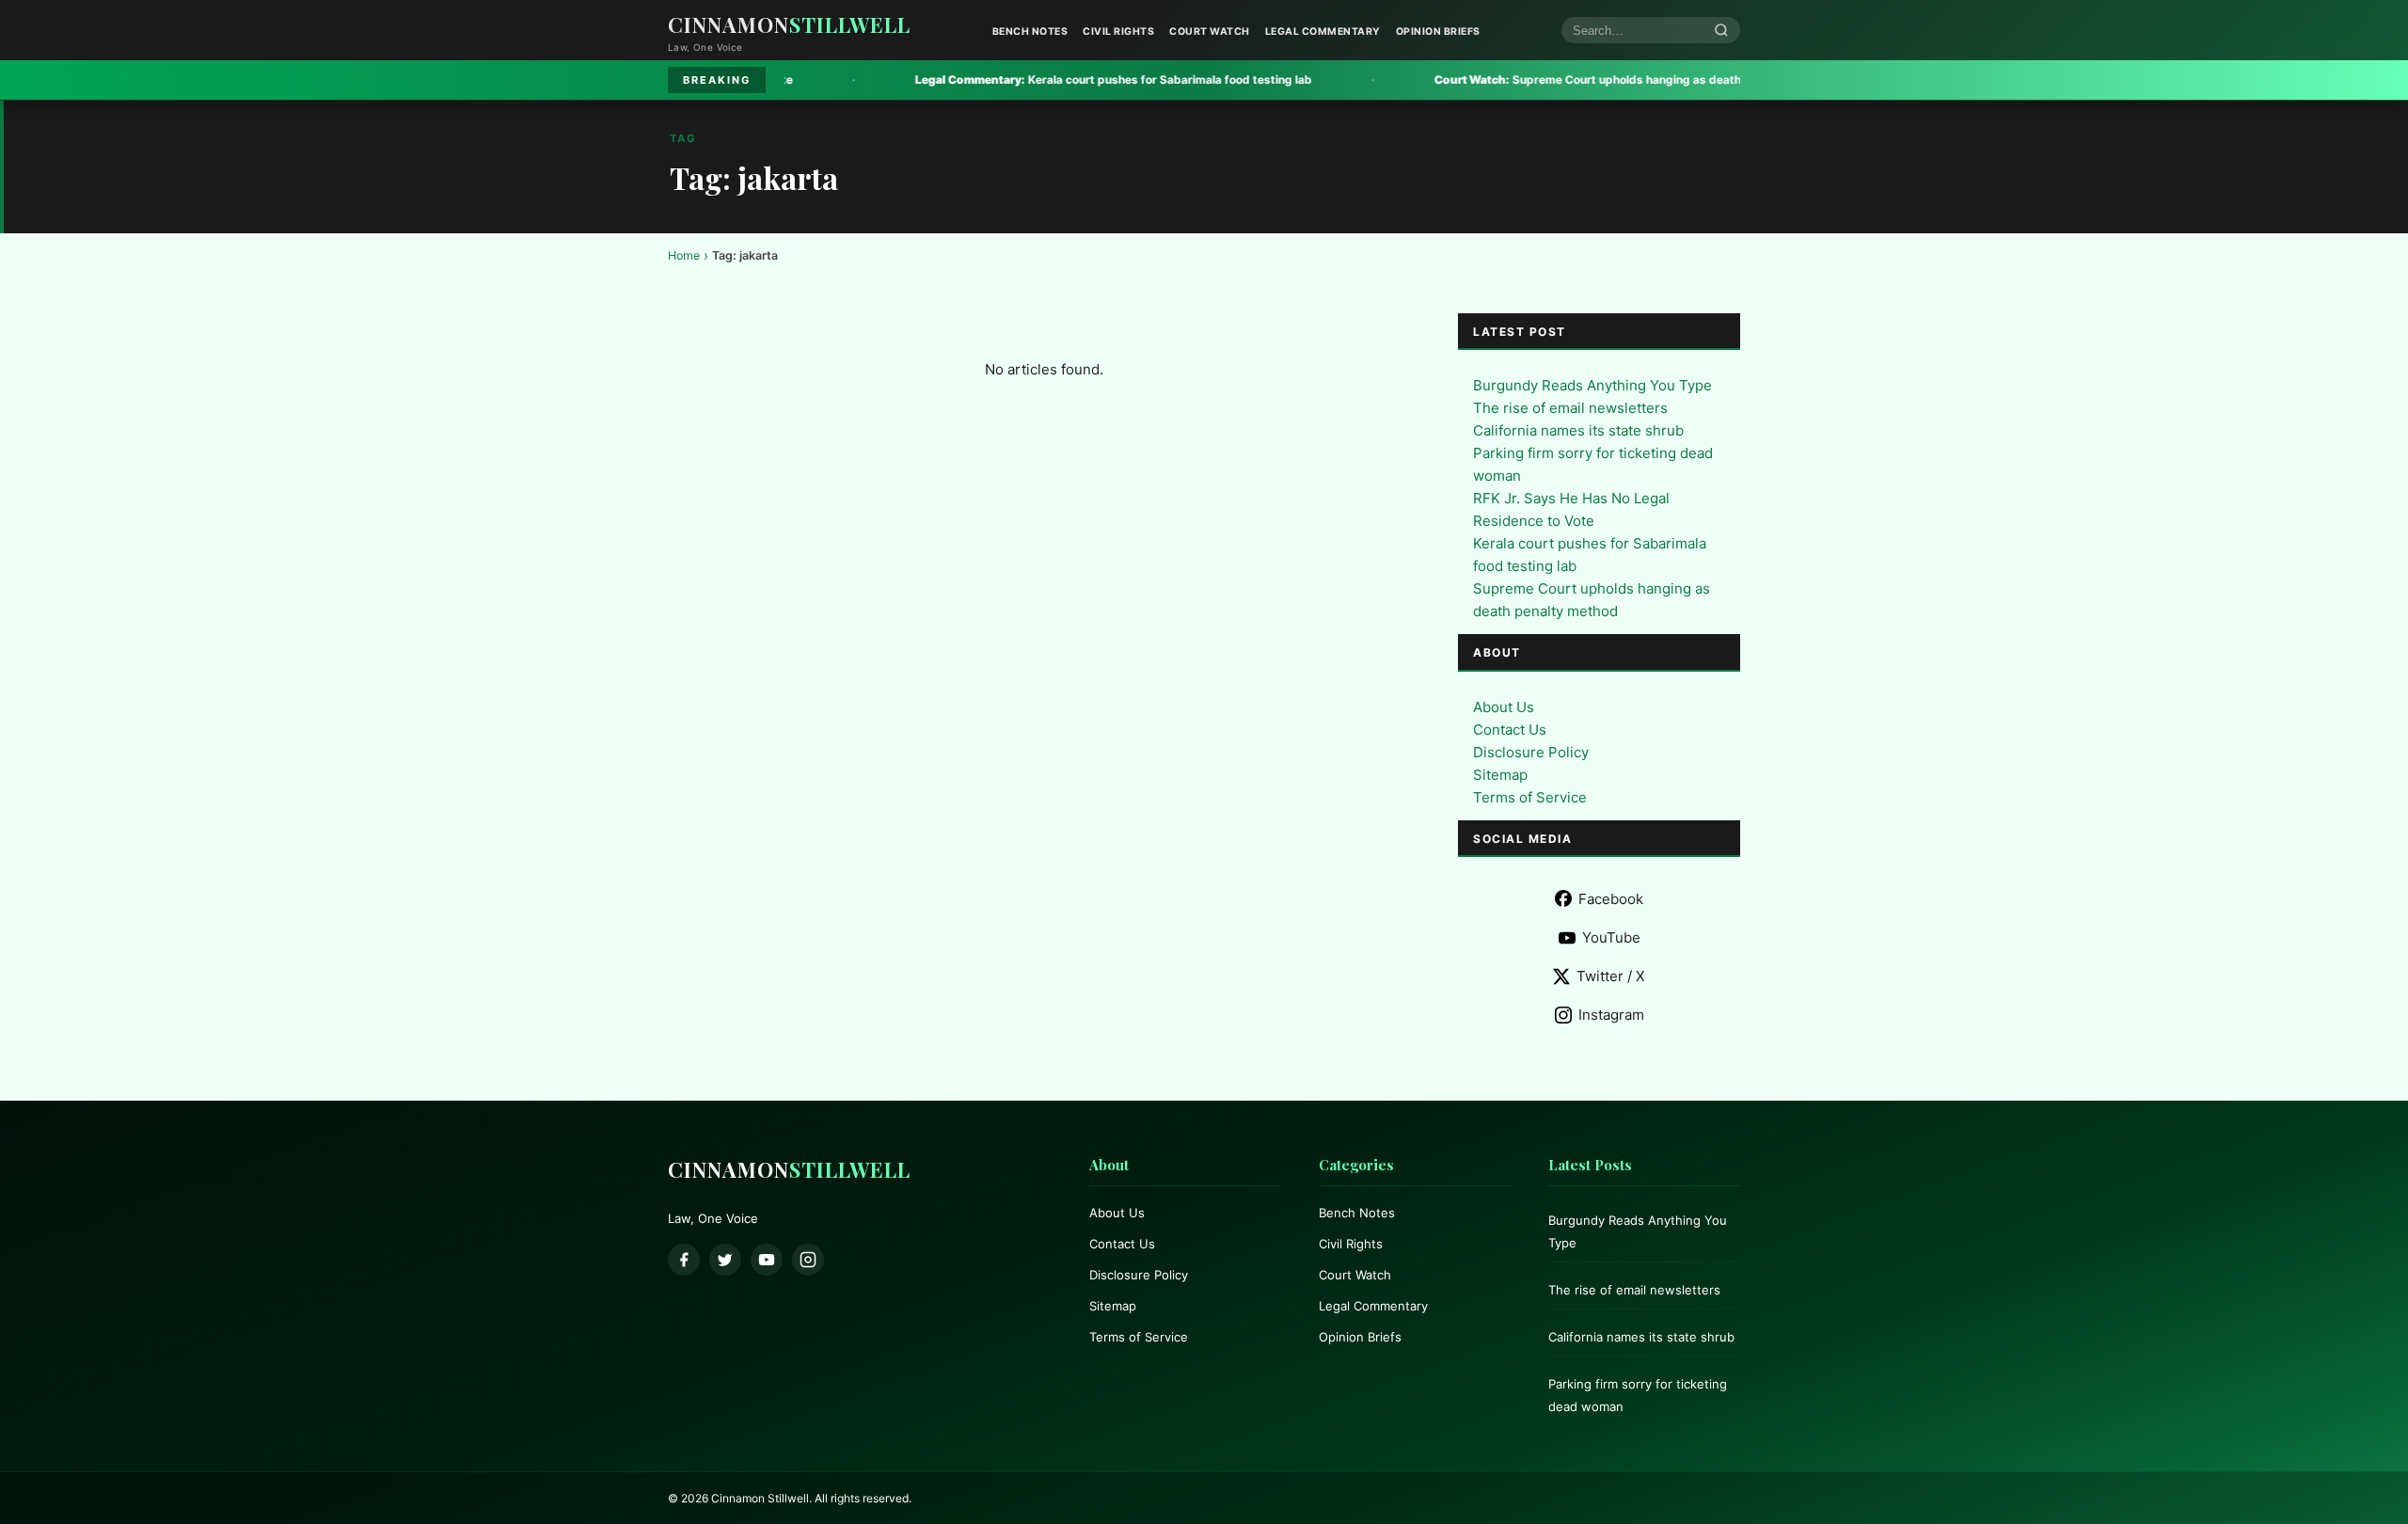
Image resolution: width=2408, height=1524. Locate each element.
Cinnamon (789, 24)
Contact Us (1510, 730)
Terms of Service (1530, 797)
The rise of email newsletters (1570, 408)
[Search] (1721, 31)
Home (684, 255)
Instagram (1611, 1015)
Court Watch (1210, 32)
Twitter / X (1611, 976)
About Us (1504, 707)
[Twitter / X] (725, 1260)
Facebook (1611, 899)
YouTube (1611, 937)
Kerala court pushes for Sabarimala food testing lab (1012, 79)
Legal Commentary (1323, 32)
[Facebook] (684, 1260)
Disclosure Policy (1531, 752)
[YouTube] (767, 1260)
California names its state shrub (1578, 430)
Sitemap (1500, 775)
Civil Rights (1118, 32)
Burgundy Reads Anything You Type (1592, 385)
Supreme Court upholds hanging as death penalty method (1531, 79)
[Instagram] (808, 1260)
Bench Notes (1030, 32)
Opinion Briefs (1438, 32)
